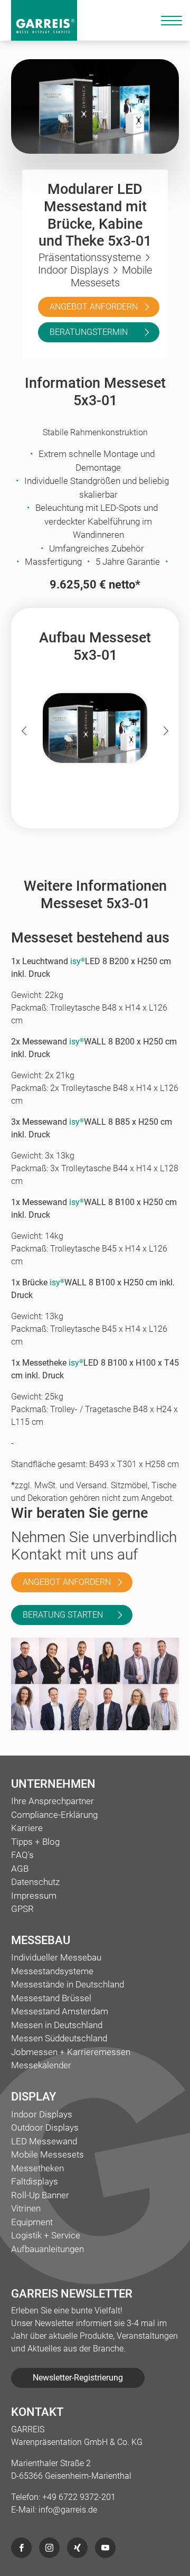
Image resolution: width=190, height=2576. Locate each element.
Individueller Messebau (56, 1957)
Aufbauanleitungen (47, 2249)
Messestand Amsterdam (60, 2011)
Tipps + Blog (35, 1842)
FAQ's (22, 1855)
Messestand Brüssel (51, 1998)
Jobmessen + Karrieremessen (71, 2052)
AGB (20, 1869)
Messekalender (41, 2065)
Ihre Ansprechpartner (53, 1801)
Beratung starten (63, 1615)
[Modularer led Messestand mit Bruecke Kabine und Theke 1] (95, 728)
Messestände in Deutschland (68, 1984)
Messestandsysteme (52, 1971)
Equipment (32, 2222)
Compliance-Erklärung (54, 1815)
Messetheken (37, 2168)
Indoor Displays (42, 2114)
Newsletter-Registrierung (78, 2378)
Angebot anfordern (94, 307)
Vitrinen (26, 2208)
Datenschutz (35, 1882)
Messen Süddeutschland (59, 2038)
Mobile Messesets (47, 2154)
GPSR (22, 1909)
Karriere (27, 1828)
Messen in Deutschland (57, 2025)
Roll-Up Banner (40, 2195)
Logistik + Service (46, 2235)
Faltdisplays (35, 2181)
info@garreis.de (68, 2510)
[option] (95, 731)
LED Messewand (44, 2141)
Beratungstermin (89, 332)
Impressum (34, 1896)
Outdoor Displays (45, 2127)
